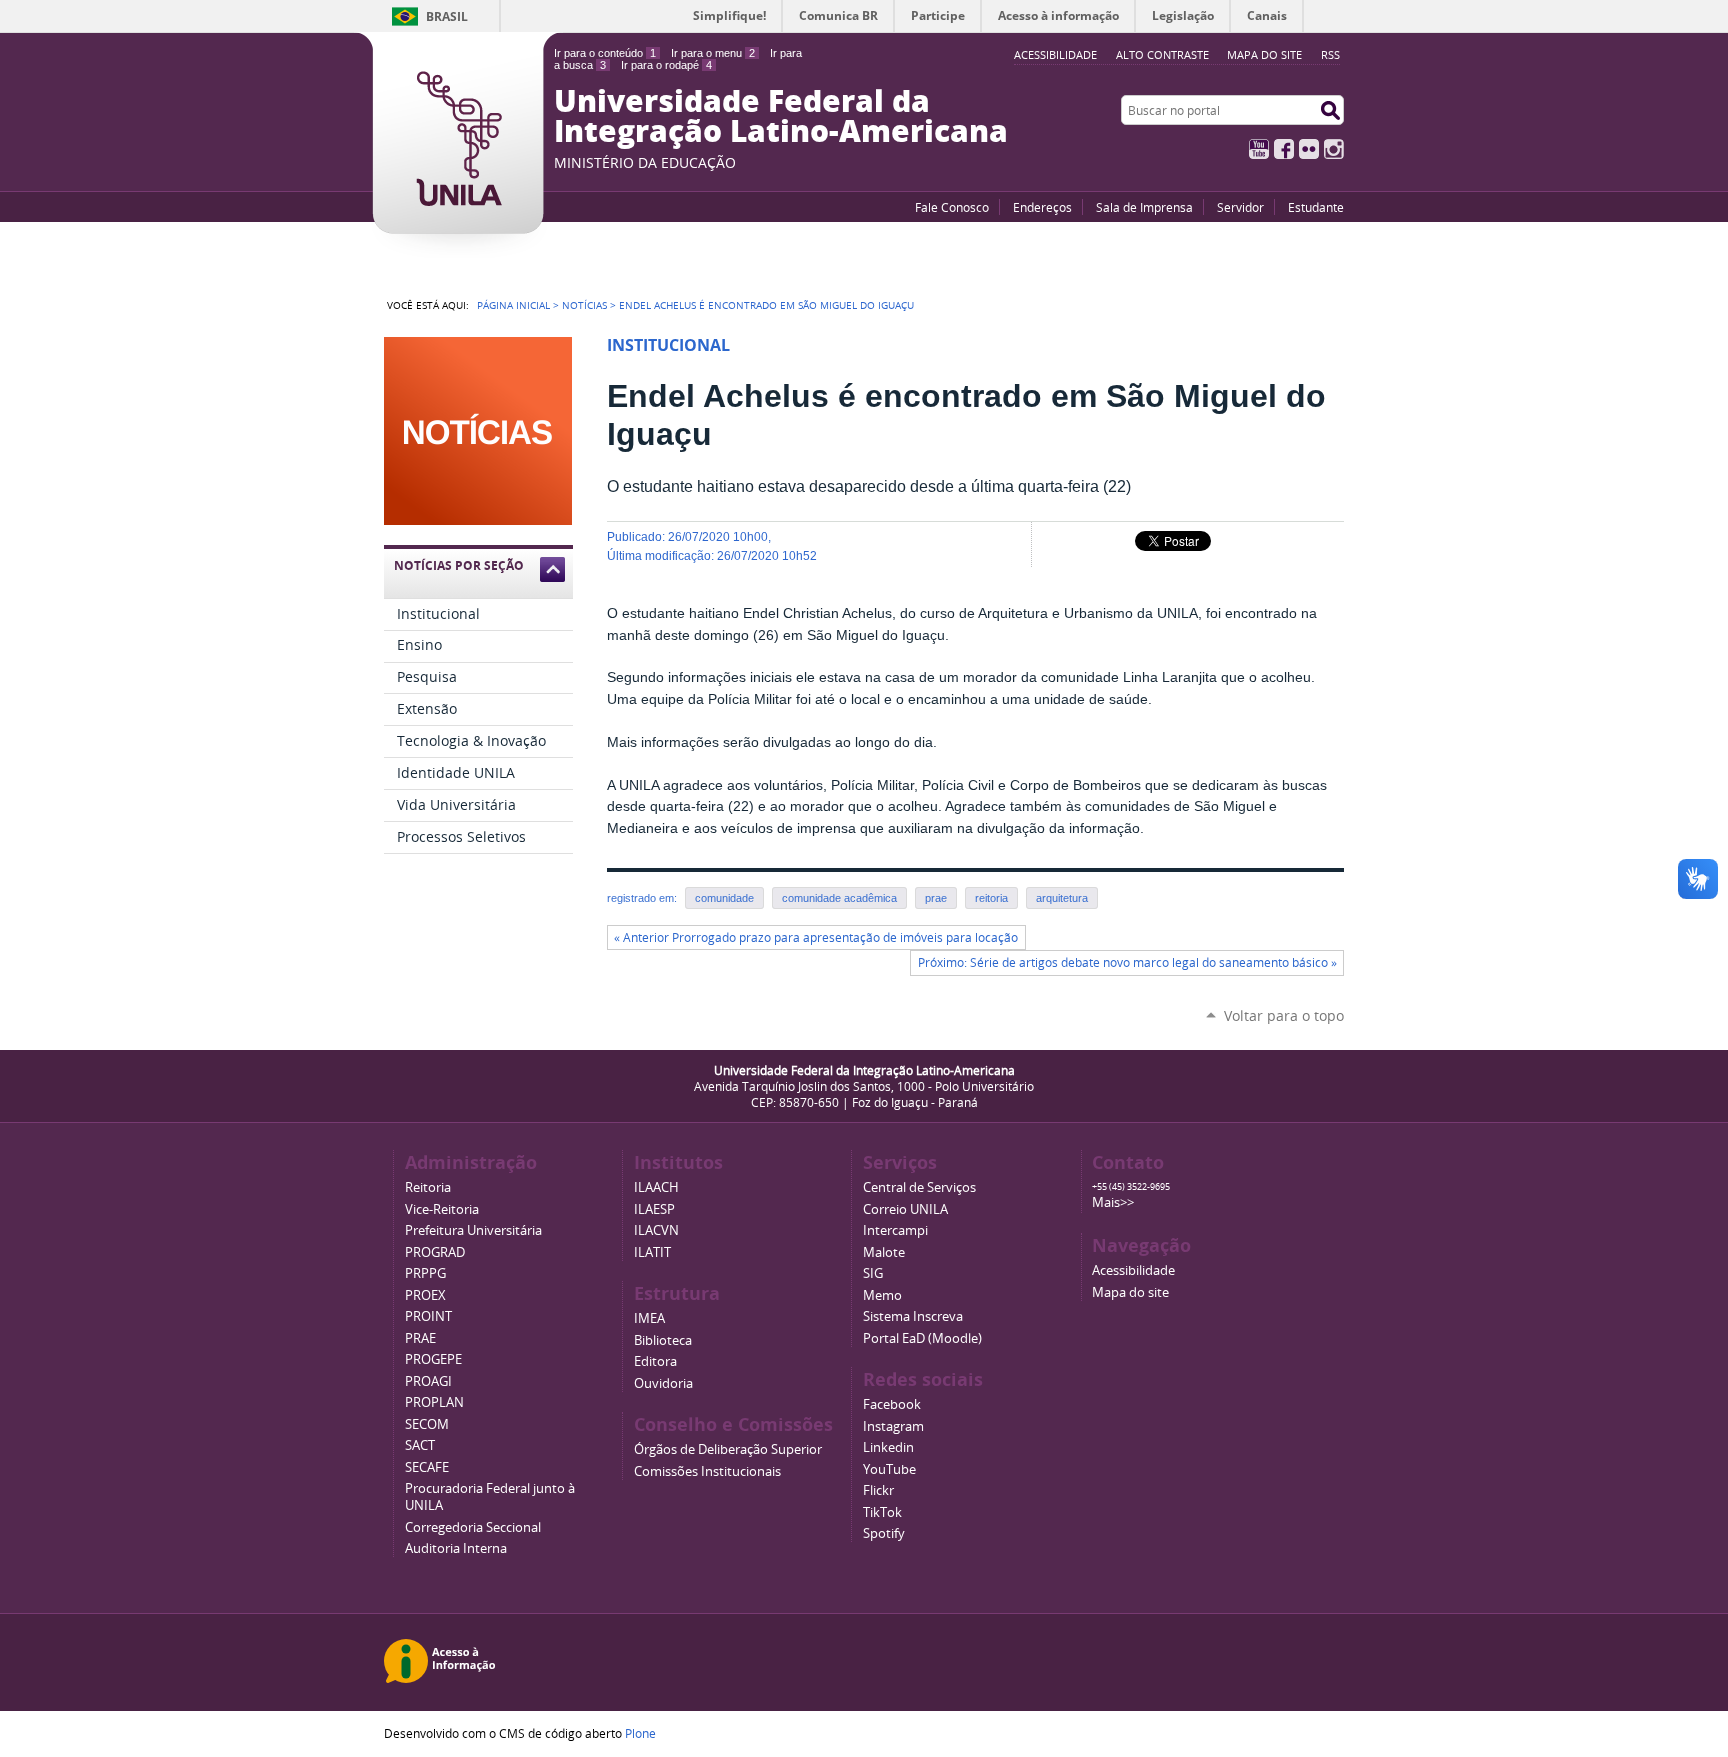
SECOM (427, 1424)
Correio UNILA (905, 1209)
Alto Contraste (1162, 54)
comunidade (724, 898)
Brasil (447, 16)
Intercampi (895, 1230)
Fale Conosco (952, 207)
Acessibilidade (1133, 1270)
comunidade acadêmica (839, 898)
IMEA (649, 1318)
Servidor (1240, 207)
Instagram (1334, 149)
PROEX (425, 1295)
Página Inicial (513, 305)
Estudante (1316, 207)
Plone (640, 1733)
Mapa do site (1264, 54)
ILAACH (656, 1187)
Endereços (1042, 207)
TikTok (882, 1512)
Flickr (1309, 149)
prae (936, 898)
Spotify (884, 1533)
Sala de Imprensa (1144, 207)
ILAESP (654, 1209)
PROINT (428, 1316)
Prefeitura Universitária (473, 1230)
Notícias (584, 305)
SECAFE (427, 1467)
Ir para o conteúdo (605, 53)
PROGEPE (433, 1359)
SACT (420, 1445)
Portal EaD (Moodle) (922, 1338)
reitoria (991, 898)
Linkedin (888, 1447)
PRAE (420, 1338)
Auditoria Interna (456, 1548)
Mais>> (1113, 1202)
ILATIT (652, 1252)
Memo (882, 1295)
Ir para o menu (713, 53)
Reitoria (428, 1187)
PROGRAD (435, 1252)
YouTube (1259, 149)
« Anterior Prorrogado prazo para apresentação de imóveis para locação (816, 937)
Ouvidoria (663, 1383)
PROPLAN (434, 1402)
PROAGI (428, 1381)
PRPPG (425, 1273)
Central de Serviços (919, 1187)
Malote (884, 1252)
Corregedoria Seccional (473, 1527)
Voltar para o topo (1284, 1015)
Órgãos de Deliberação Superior (728, 1449)
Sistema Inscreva (913, 1316)
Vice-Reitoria (442, 1209)
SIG (873, 1273)
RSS (1330, 54)
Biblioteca (663, 1340)
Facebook (1284, 149)
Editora (655, 1361)
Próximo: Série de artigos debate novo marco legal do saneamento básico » (1127, 962)
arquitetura (1062, 898)
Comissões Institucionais (707, 1471)
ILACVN (656, 1230)
